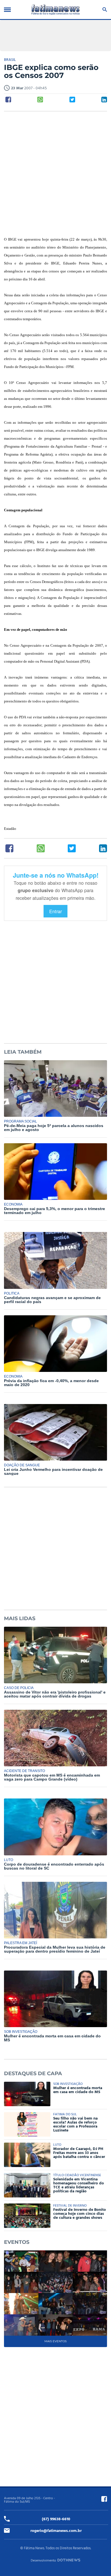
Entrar (55, 911)
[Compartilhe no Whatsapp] (40, 100)
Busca (104, 10)
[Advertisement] (55, 174)
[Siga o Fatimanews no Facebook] (104, 2499)
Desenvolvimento (43, 2561)
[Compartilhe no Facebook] (8, 100)
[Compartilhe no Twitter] (72, 100)
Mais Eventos (55, 2341)
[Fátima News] (55, 10)
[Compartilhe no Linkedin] (104, 100)
